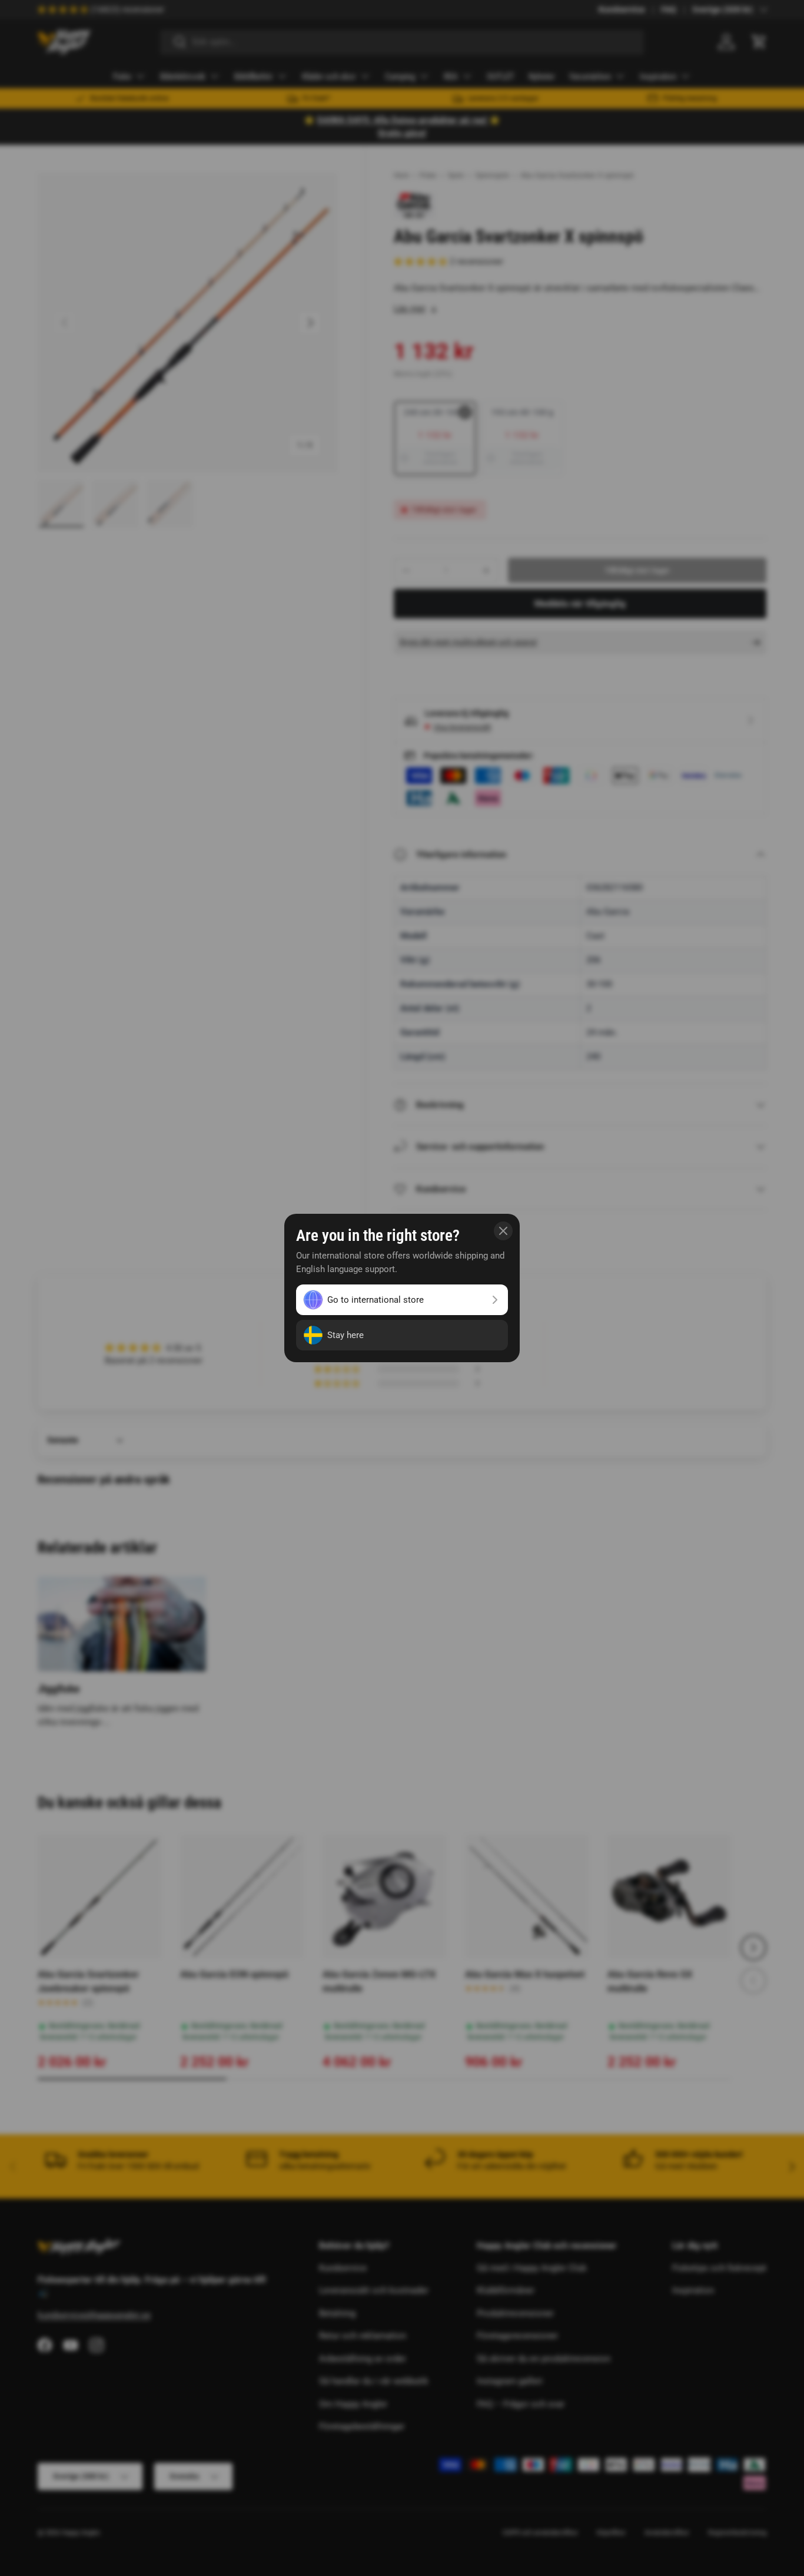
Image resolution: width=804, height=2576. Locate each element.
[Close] (503, 1231)
